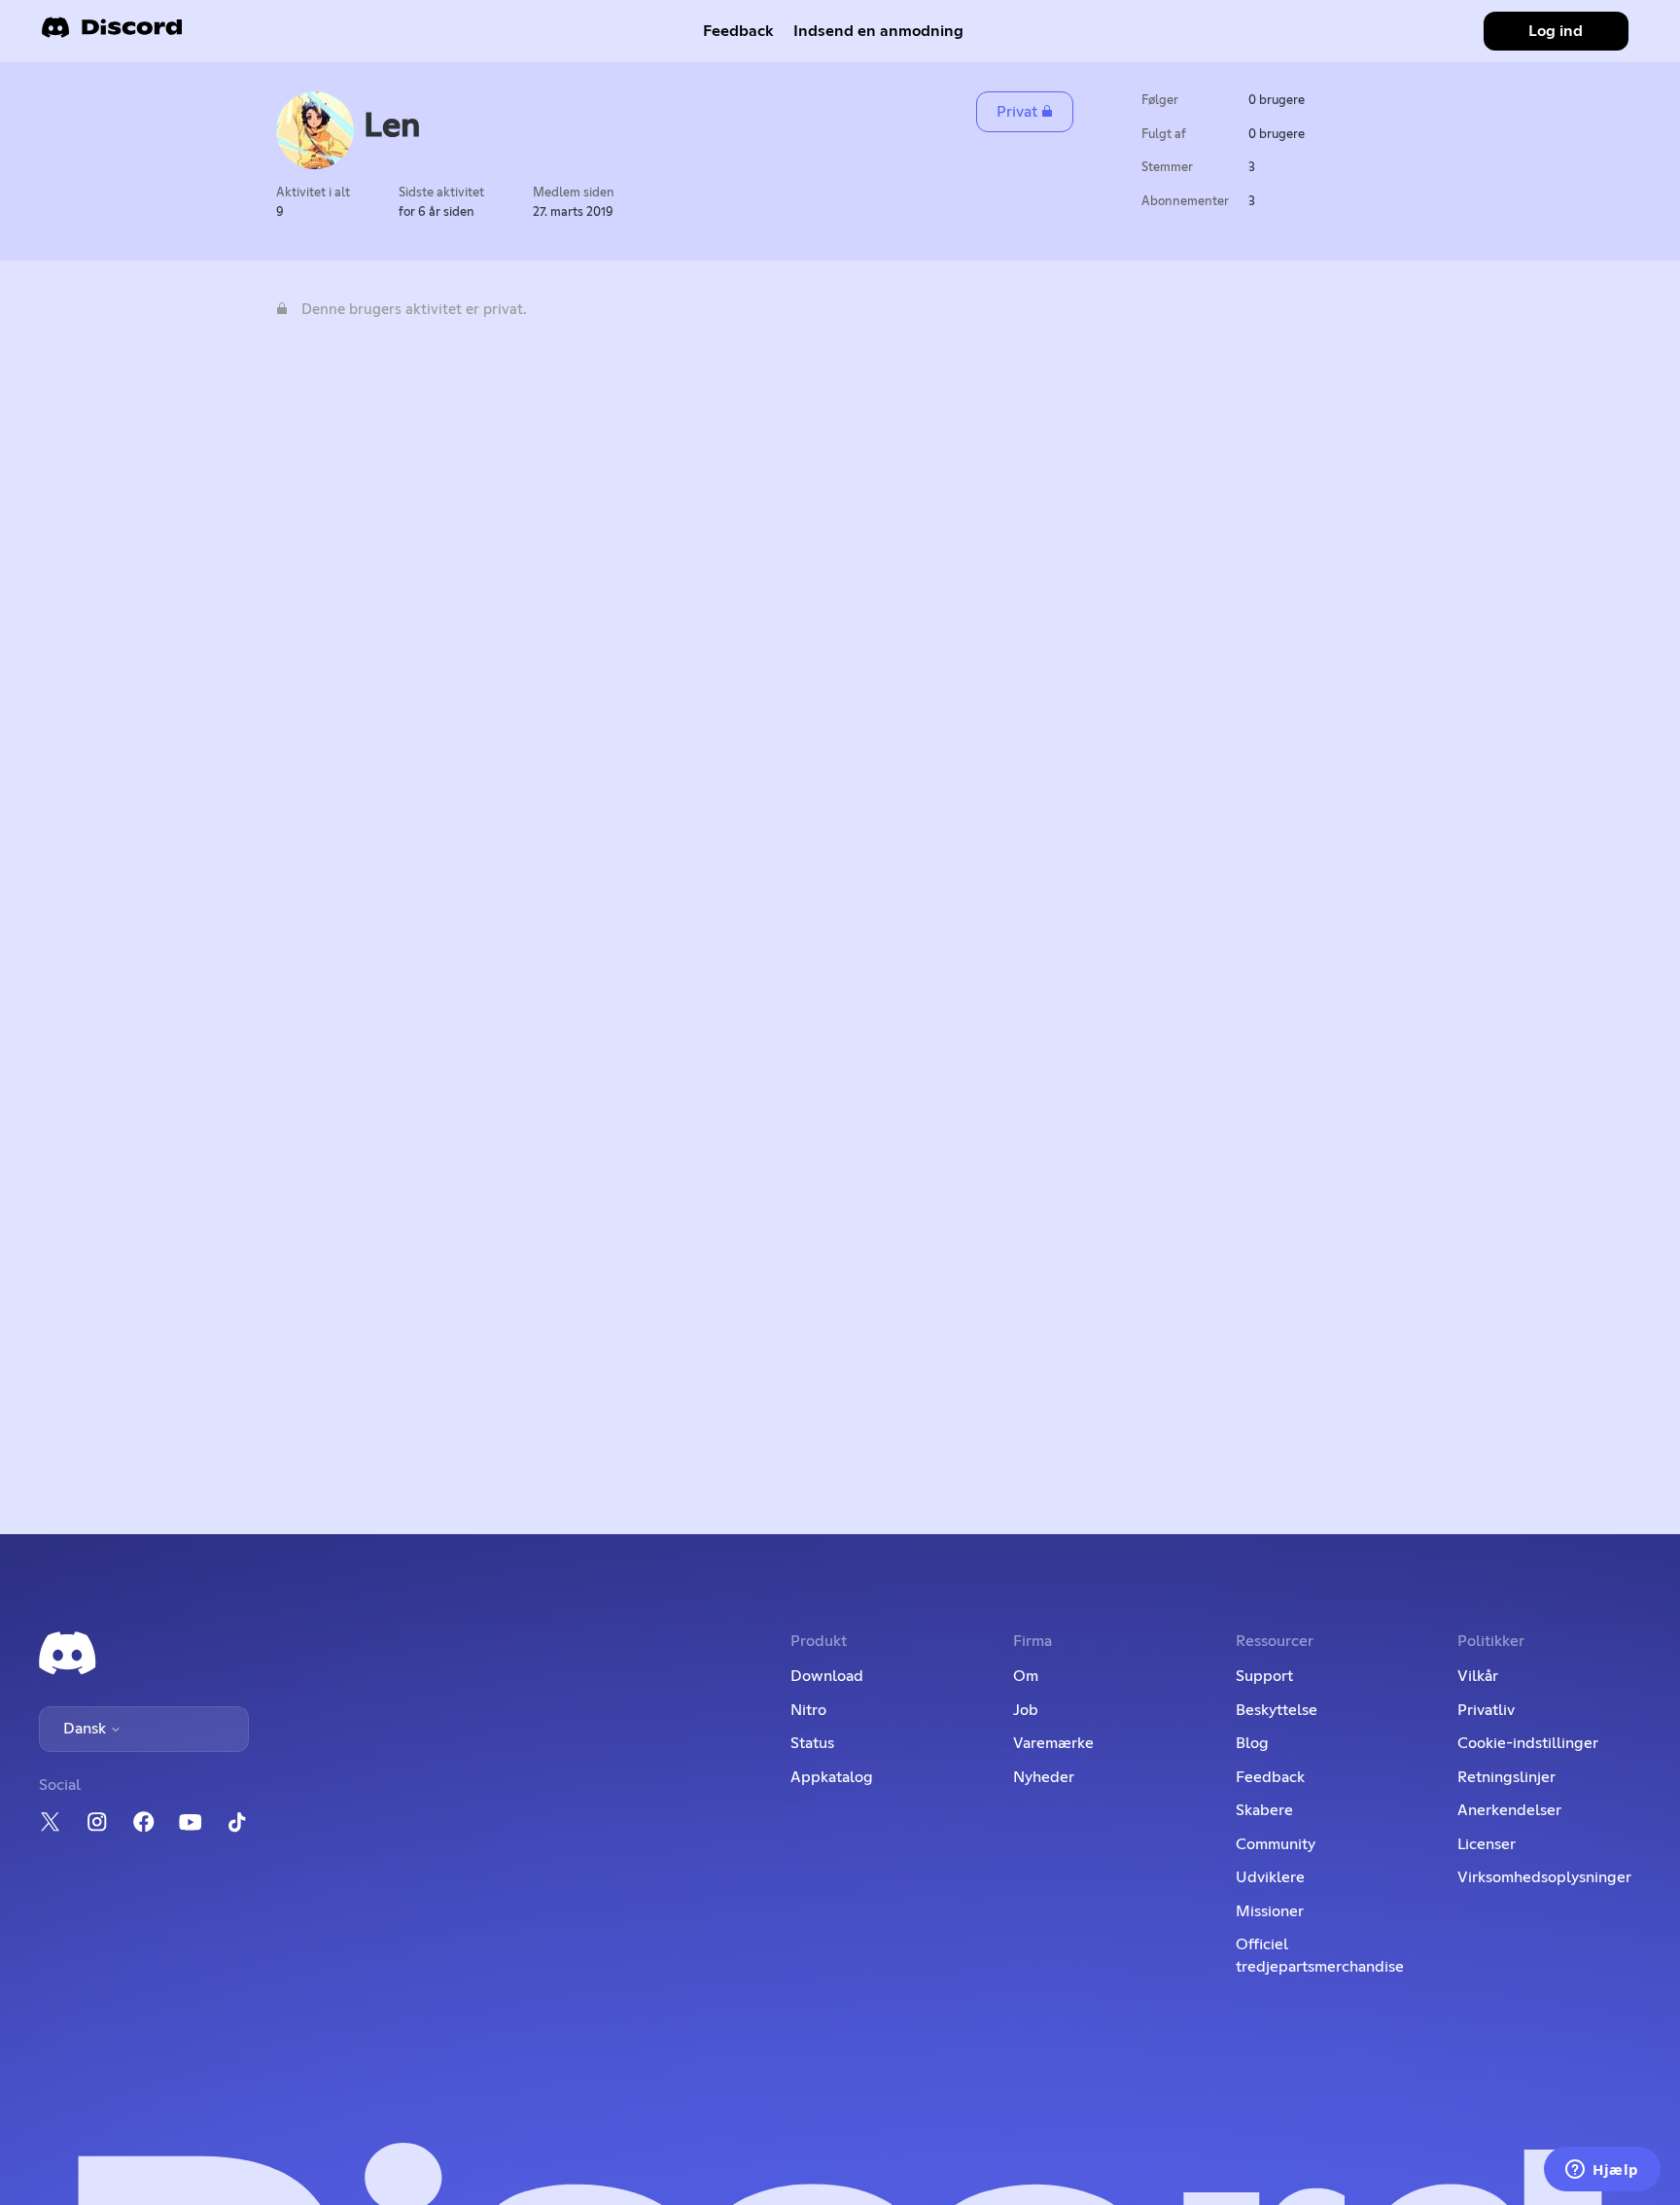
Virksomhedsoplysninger (1544, 1877)
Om (1026, 1676)
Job (1026, 1710)
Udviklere (1270, 1877)
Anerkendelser (1509, 1810)
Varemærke (1053, 1743)
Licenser (1487, 1844)
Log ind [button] (1556, 31)
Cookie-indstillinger (1528, 1743)
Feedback (738, 31)
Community (1276, 1844)
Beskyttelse (1277, 1710)
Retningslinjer (1506, 1777)
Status (812, 1743)
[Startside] (112, 34)
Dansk (87, 1729)
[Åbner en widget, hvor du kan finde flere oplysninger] (1602, 2171)
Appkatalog (832, 1777)
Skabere (1264, 1810)
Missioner (1270, 1911)
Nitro (808, 1710)
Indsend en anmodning (878, 31)
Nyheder (1044, 1777)
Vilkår (1478, 1676)
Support (1264, 1676)
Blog (1252, 1743)
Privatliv (1486, 1710)
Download (827, 1676)
